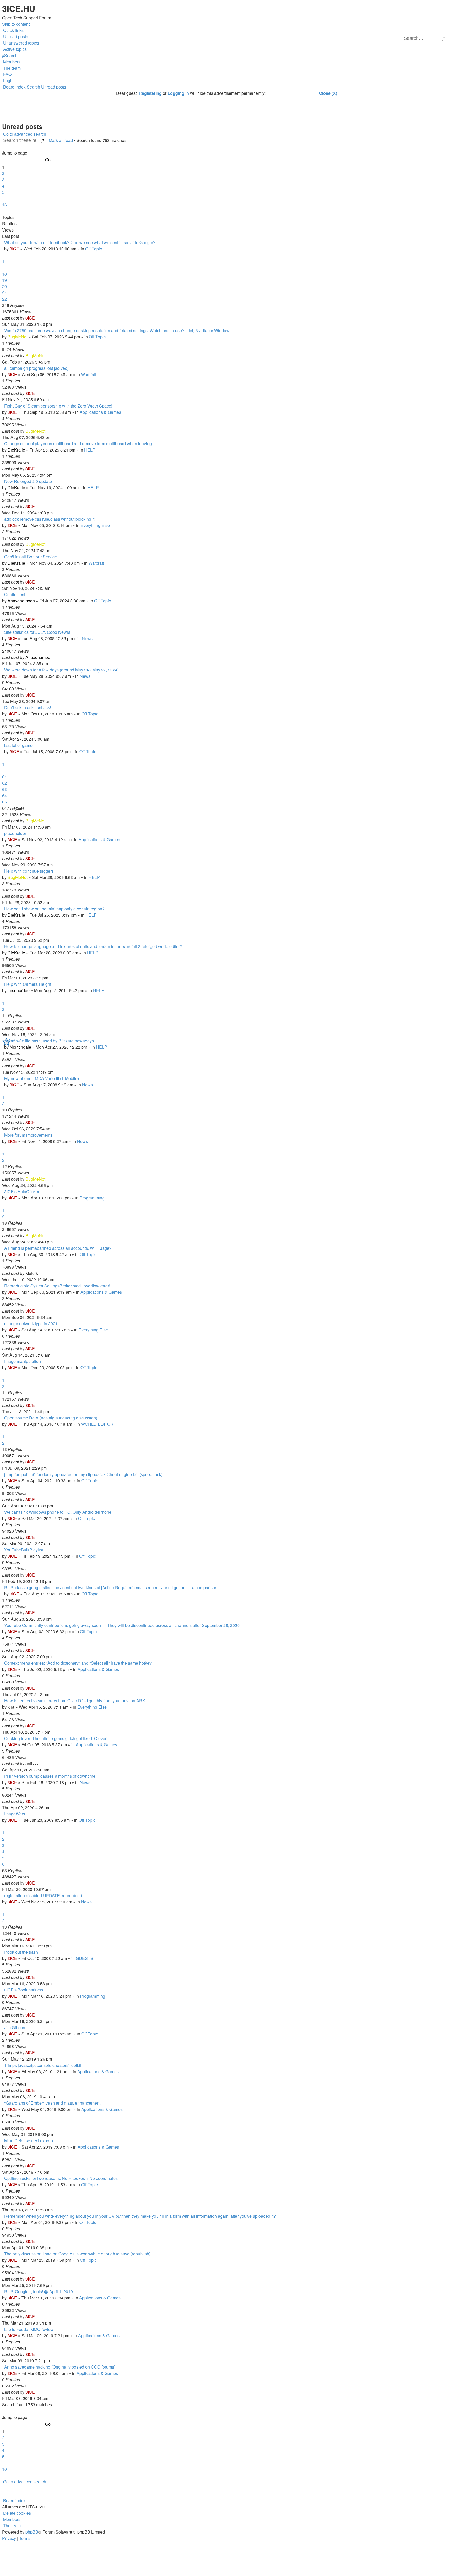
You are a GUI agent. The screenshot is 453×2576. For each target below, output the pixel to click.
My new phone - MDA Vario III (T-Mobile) (42, 1078)
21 (4, 293)
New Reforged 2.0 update (28, 481)
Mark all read (61, 140)
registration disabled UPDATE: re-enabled (43, 1895)
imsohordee (19, 990)
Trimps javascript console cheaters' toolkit (43, 2065)
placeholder (15, 833)
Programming (92, 1198)
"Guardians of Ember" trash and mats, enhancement (52, 2103)
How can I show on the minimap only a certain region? (54, 909)
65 (4, 802)
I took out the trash (21, 1952)
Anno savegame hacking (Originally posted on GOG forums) (60, 2367)
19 (4, 280)
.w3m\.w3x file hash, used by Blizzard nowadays (49, 1041)
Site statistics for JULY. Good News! (37, 632)
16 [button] (4, 205)
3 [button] (3, 180)
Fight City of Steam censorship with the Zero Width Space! (58, 406)
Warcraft (89, 374)
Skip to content (16, 24)
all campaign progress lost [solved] (36, 368)
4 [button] (3, 186)
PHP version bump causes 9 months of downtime (50, 1776)
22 (4, 299)
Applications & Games (100, 412)
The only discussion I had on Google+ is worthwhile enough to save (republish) (77, 2254)
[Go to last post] (36, 318)
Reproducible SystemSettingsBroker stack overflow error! (57, 1286)
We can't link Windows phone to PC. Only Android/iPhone (58, 1512)
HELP (90, 450)
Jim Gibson (15, 2027)
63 (4, 789)
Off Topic (94, 249)
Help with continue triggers (29, 871)
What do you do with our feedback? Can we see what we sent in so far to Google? (80, 242)
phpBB (32, 2532)
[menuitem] (15, 37)
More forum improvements (28, 1135)
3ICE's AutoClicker (22, 1191)
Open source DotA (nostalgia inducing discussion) (51, 1418)
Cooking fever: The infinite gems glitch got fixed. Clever (55, 1738)
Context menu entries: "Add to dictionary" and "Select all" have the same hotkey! (78, 1663)
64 (4, 796)
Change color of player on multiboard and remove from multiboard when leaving (78, 444)
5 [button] (3, 192)
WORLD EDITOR (97, 1424)
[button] (49, 147)
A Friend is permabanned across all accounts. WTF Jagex (58, 1248)
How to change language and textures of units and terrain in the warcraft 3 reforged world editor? (93, 946)
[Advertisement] (226, 108)
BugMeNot (18, 337)
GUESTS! (85, 1958)
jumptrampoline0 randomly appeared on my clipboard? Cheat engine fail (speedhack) (83, 1474)
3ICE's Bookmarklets (24, 1990)
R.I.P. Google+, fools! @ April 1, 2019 (39, 2291)
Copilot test (15, 594)
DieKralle (16, 450)
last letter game (18, 745)
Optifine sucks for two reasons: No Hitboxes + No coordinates (61, 2178)
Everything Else (95, 525)
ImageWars (15, 1814)
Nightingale (20, 1047)
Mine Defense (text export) (29, 2141)
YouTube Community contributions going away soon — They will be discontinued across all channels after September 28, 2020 (122, 1625)
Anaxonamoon (21, 601)
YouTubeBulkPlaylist (24, 1550)
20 (4, 286)
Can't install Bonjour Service (31, 557)
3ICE (14, 249)
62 (4, 783)
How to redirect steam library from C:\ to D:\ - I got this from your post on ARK (75, 1701)
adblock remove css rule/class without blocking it (49, 519)
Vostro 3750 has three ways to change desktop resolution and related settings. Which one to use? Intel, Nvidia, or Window (117, 330)
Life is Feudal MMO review (29, 2329)
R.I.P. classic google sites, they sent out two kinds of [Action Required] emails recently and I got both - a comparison (111, 1587)
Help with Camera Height (28, 984)
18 (4, 274)
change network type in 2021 (31, 1323)
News (87, 638)
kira (11, 1707)
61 (4, 777)
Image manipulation (23, 1361)
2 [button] (3, 173)
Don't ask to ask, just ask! (28, 708)
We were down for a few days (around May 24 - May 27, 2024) (61, 670)
